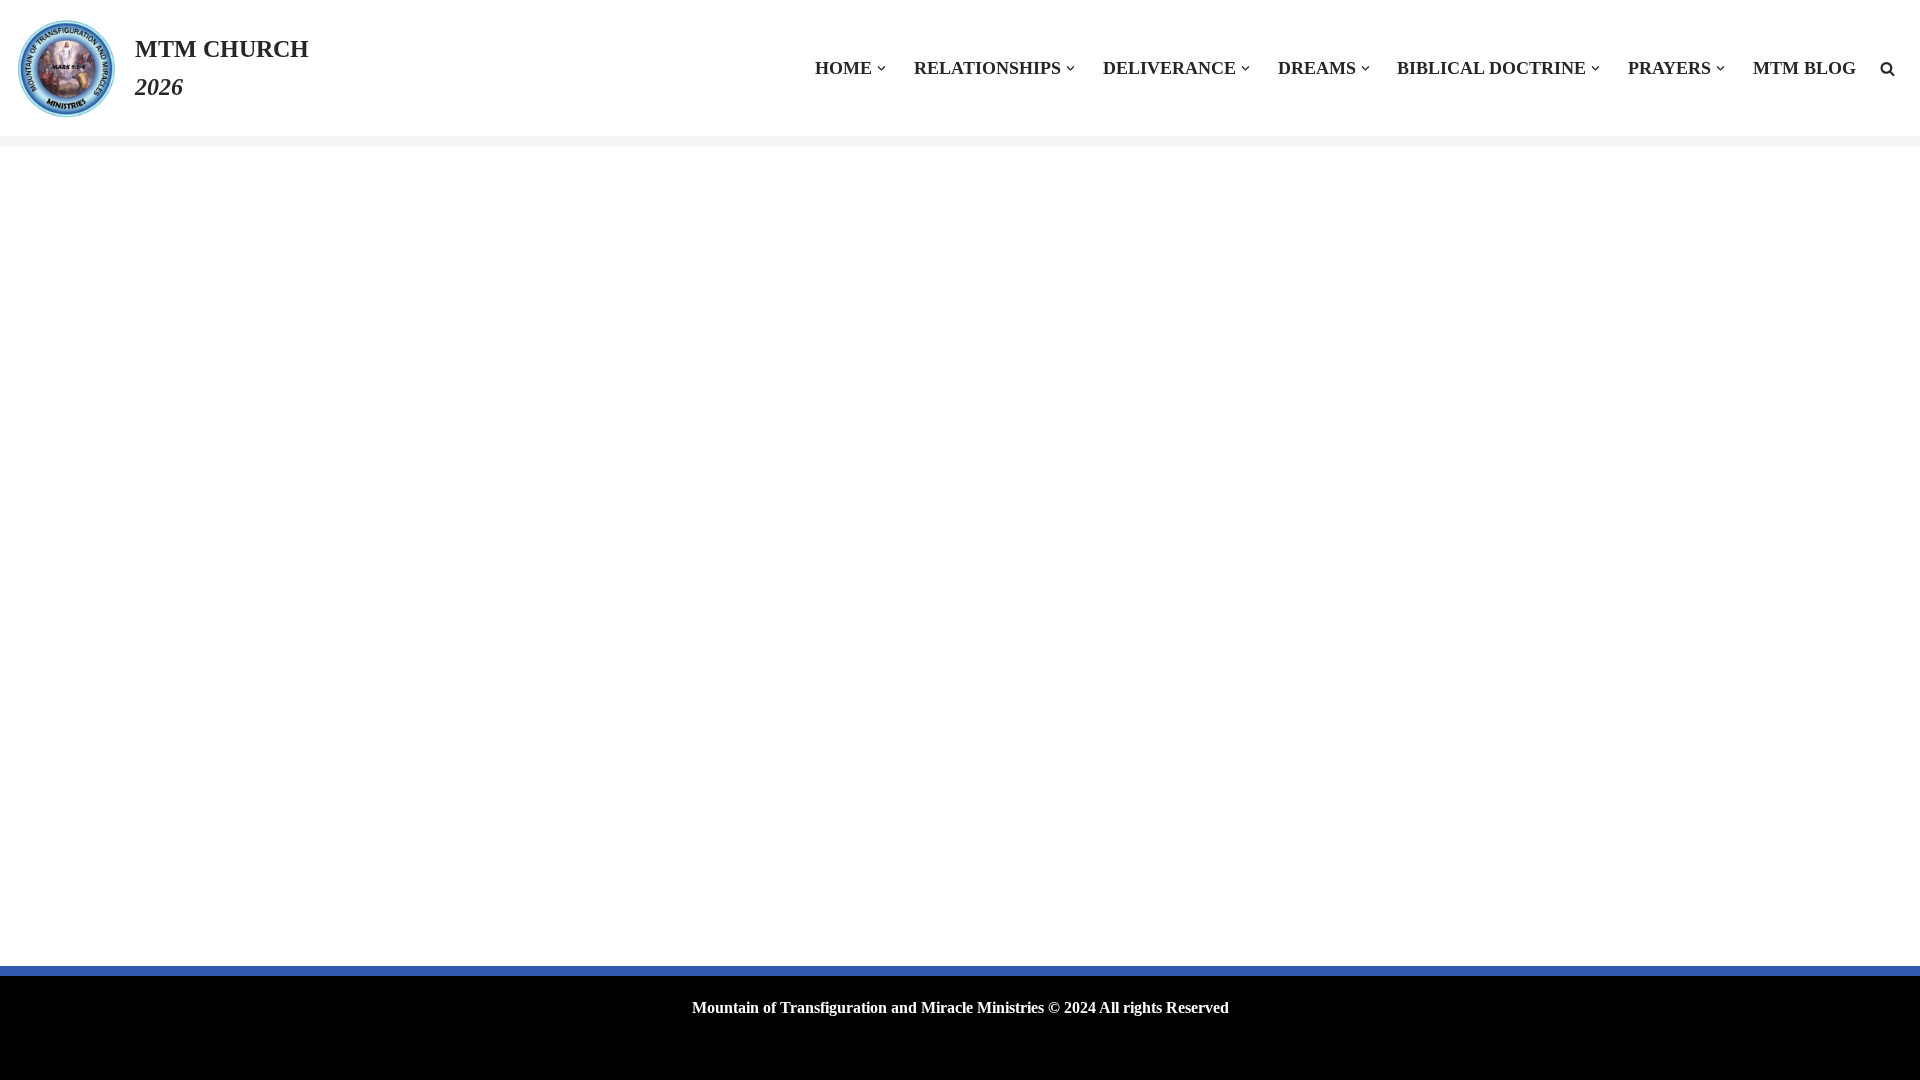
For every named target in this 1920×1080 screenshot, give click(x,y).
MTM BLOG (1804, 68)
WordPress (549, 1054)
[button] (881, 68)
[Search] (1887, 68)
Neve (407, 1054)
